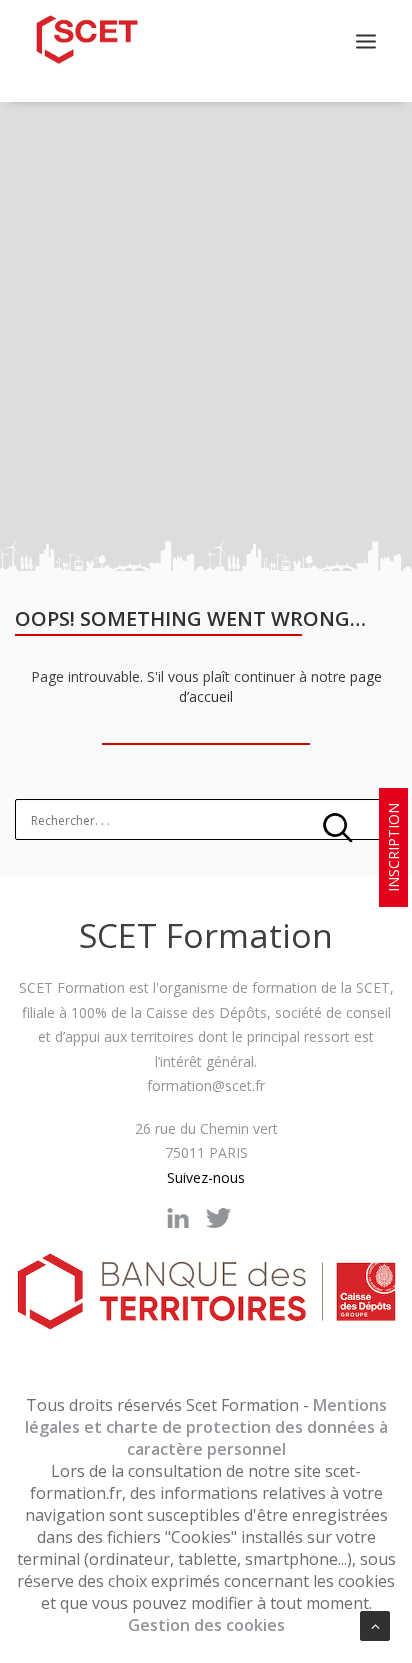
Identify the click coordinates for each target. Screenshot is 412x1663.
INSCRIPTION (393, 847)
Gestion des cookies (206, 1625)
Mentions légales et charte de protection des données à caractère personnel (206, 1427)
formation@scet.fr (206, 1085)
